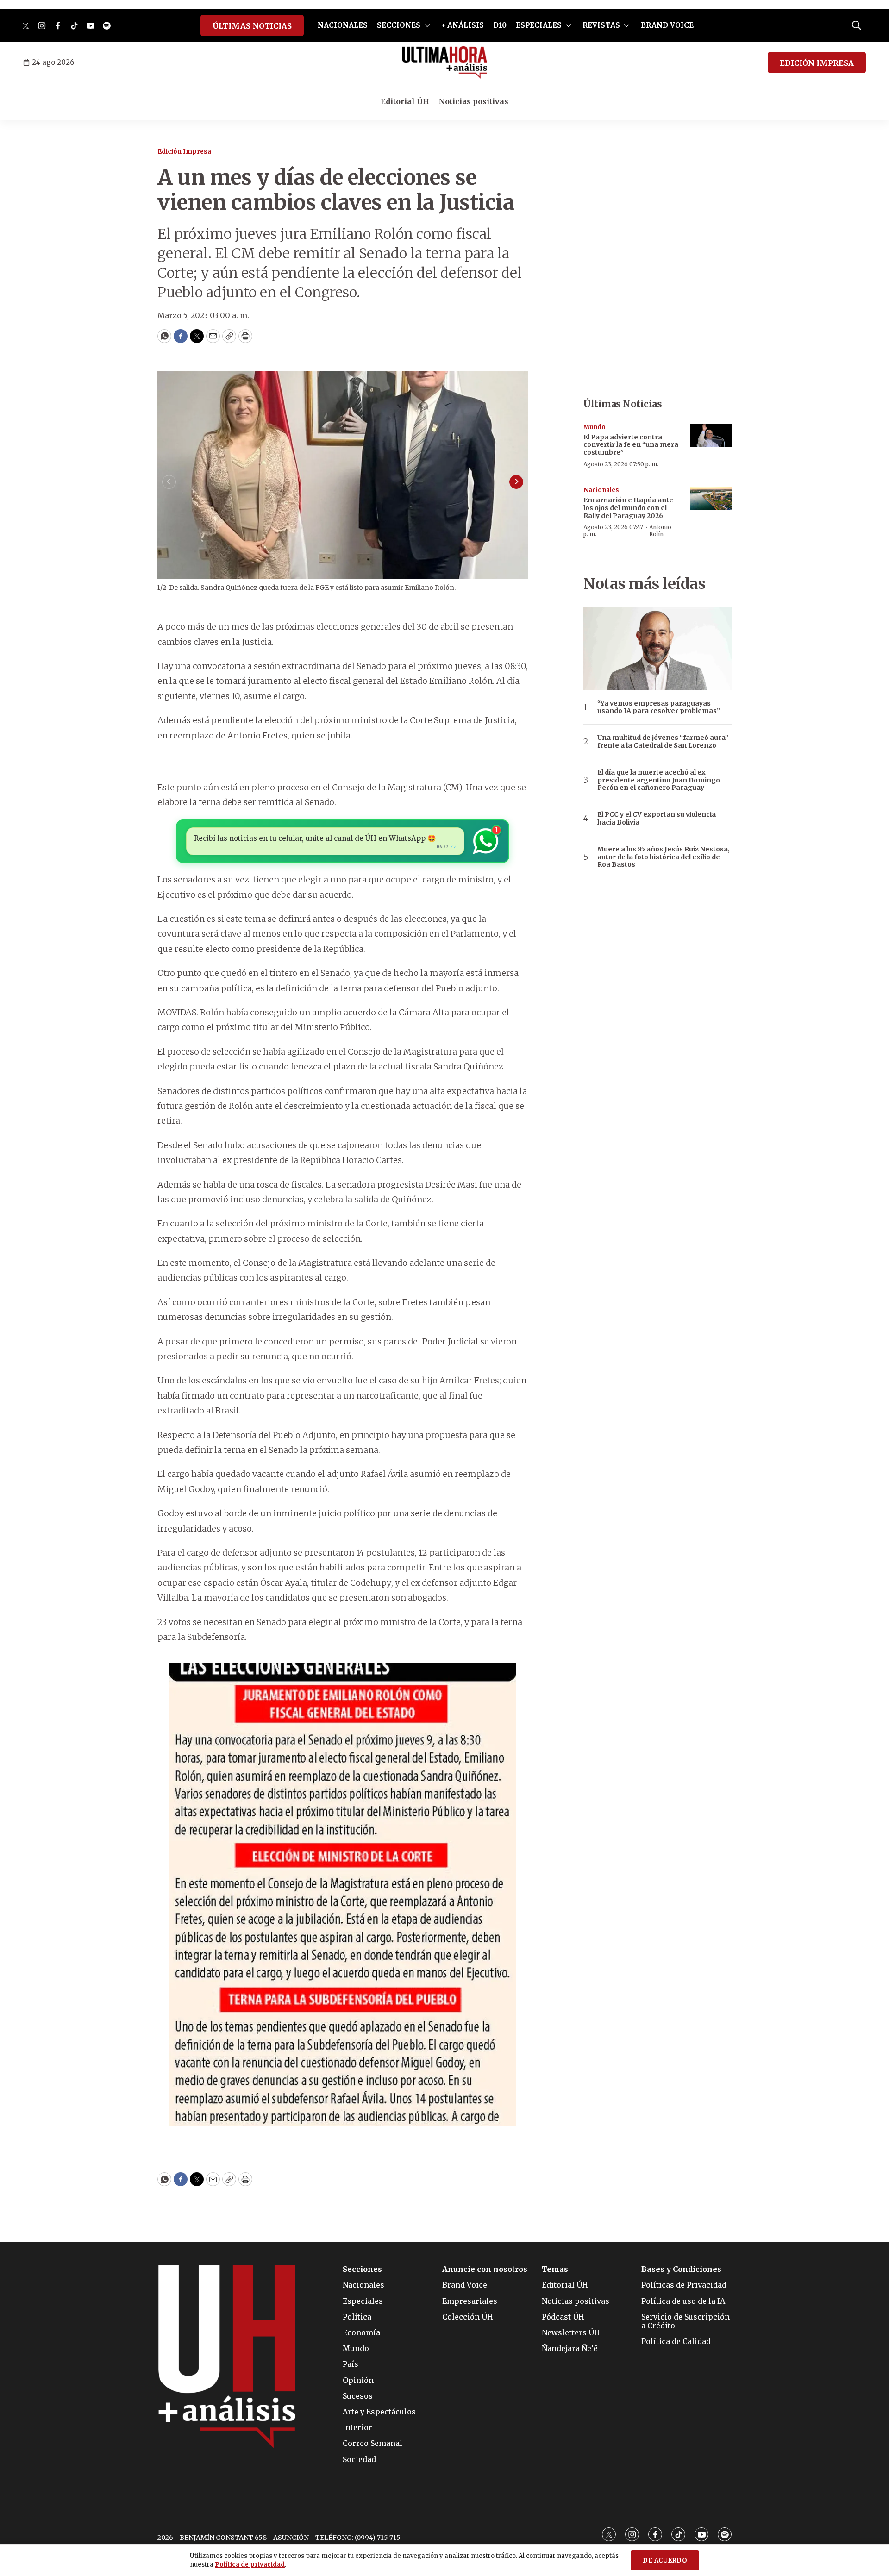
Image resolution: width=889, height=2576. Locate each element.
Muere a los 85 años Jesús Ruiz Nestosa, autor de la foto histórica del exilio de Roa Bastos (664, 857)
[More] (427, 25)
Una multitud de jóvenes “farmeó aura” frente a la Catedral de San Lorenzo (663, 742)
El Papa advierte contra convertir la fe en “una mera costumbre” (631, 445)
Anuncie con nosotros (485, 2269)
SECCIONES (399, 25)
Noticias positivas (473, 101)
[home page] (445, 63)
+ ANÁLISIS (463, 25)
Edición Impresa (184, 152)
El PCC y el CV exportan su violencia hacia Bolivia (657, 819)
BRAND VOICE (667, 25)
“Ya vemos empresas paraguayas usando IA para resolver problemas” (659, 707)
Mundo (595, 427)
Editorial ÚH (405, 101)
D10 (500, 25)
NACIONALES (343, 25)
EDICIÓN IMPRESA (817, 63)
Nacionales (601, 490)
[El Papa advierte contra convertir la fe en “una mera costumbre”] (711, 435)
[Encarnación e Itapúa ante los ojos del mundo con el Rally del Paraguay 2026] (711, 498)
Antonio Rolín (660, 530)
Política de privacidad (250, 2565)
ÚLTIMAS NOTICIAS (252, 26)
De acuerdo (665, 2560)
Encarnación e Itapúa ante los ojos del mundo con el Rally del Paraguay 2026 (628, 508)
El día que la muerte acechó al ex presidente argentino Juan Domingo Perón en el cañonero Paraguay (659, 780)
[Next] (516, 482)
